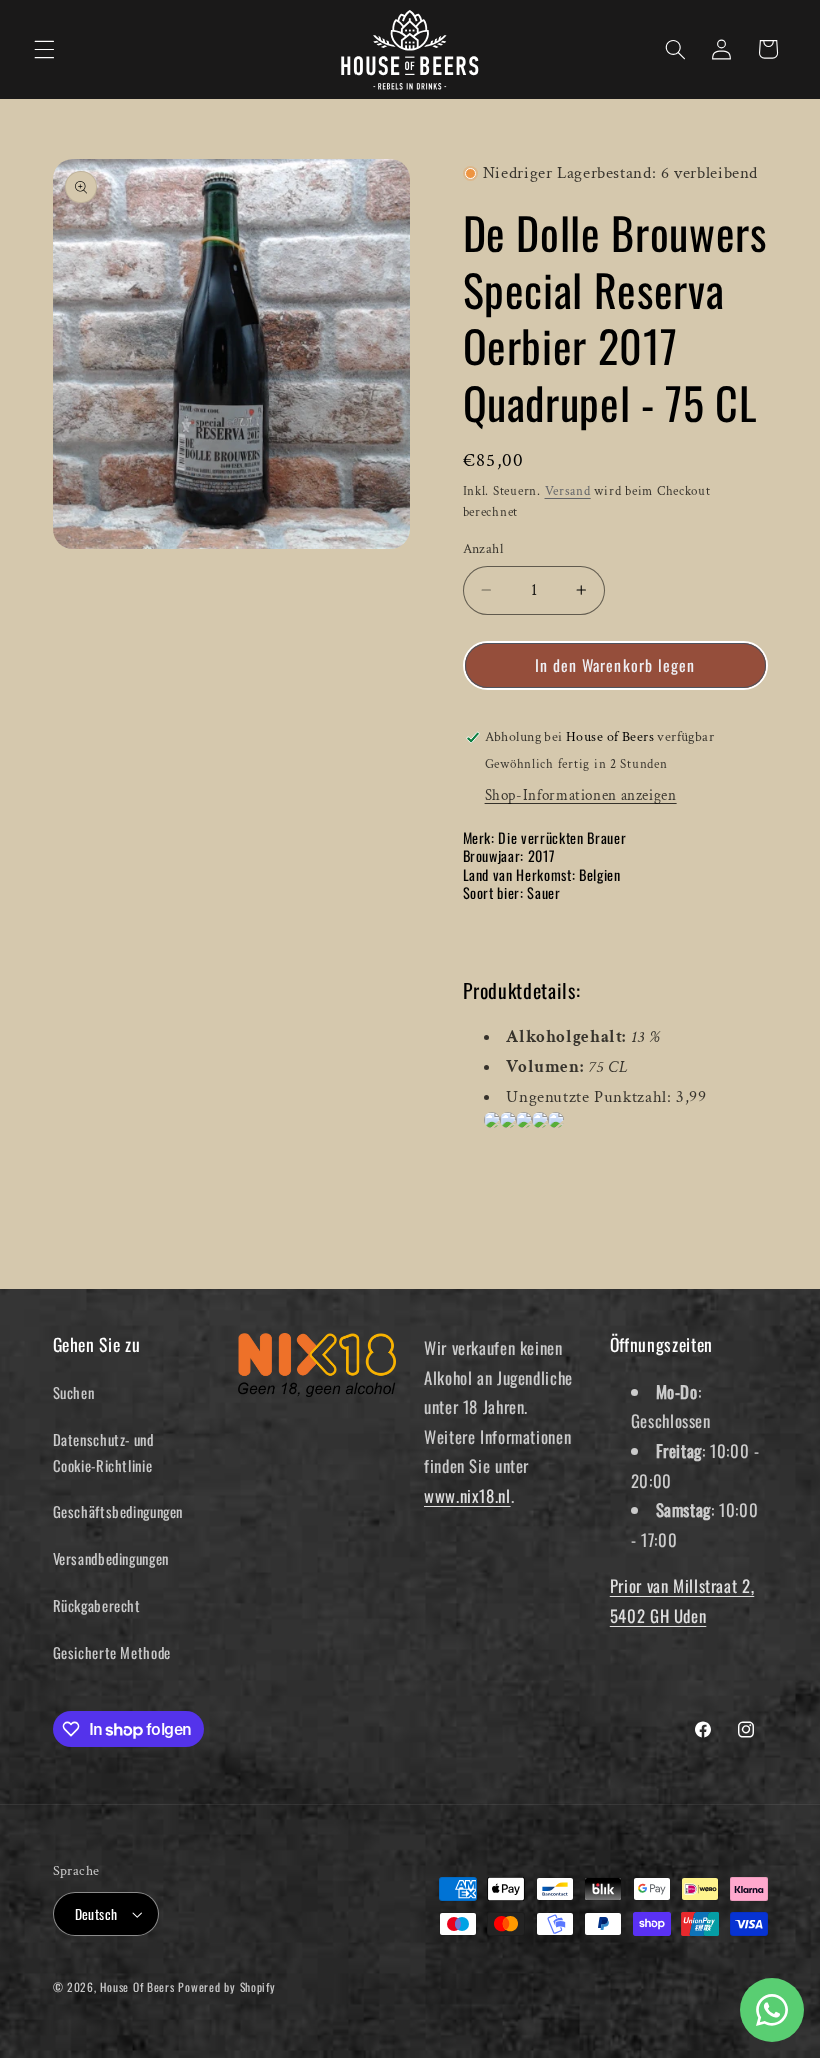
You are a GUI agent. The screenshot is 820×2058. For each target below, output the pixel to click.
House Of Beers (137, 1986)
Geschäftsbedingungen (118, 1511)
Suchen (74, 1392)
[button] (44, 49)
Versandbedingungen (111, 1558)
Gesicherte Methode (112, 1652)
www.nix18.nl (467, 1495)
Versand (568, 491)
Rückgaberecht (97, 1605)
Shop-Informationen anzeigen (581, 795)
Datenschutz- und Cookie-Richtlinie (103, 1452)
